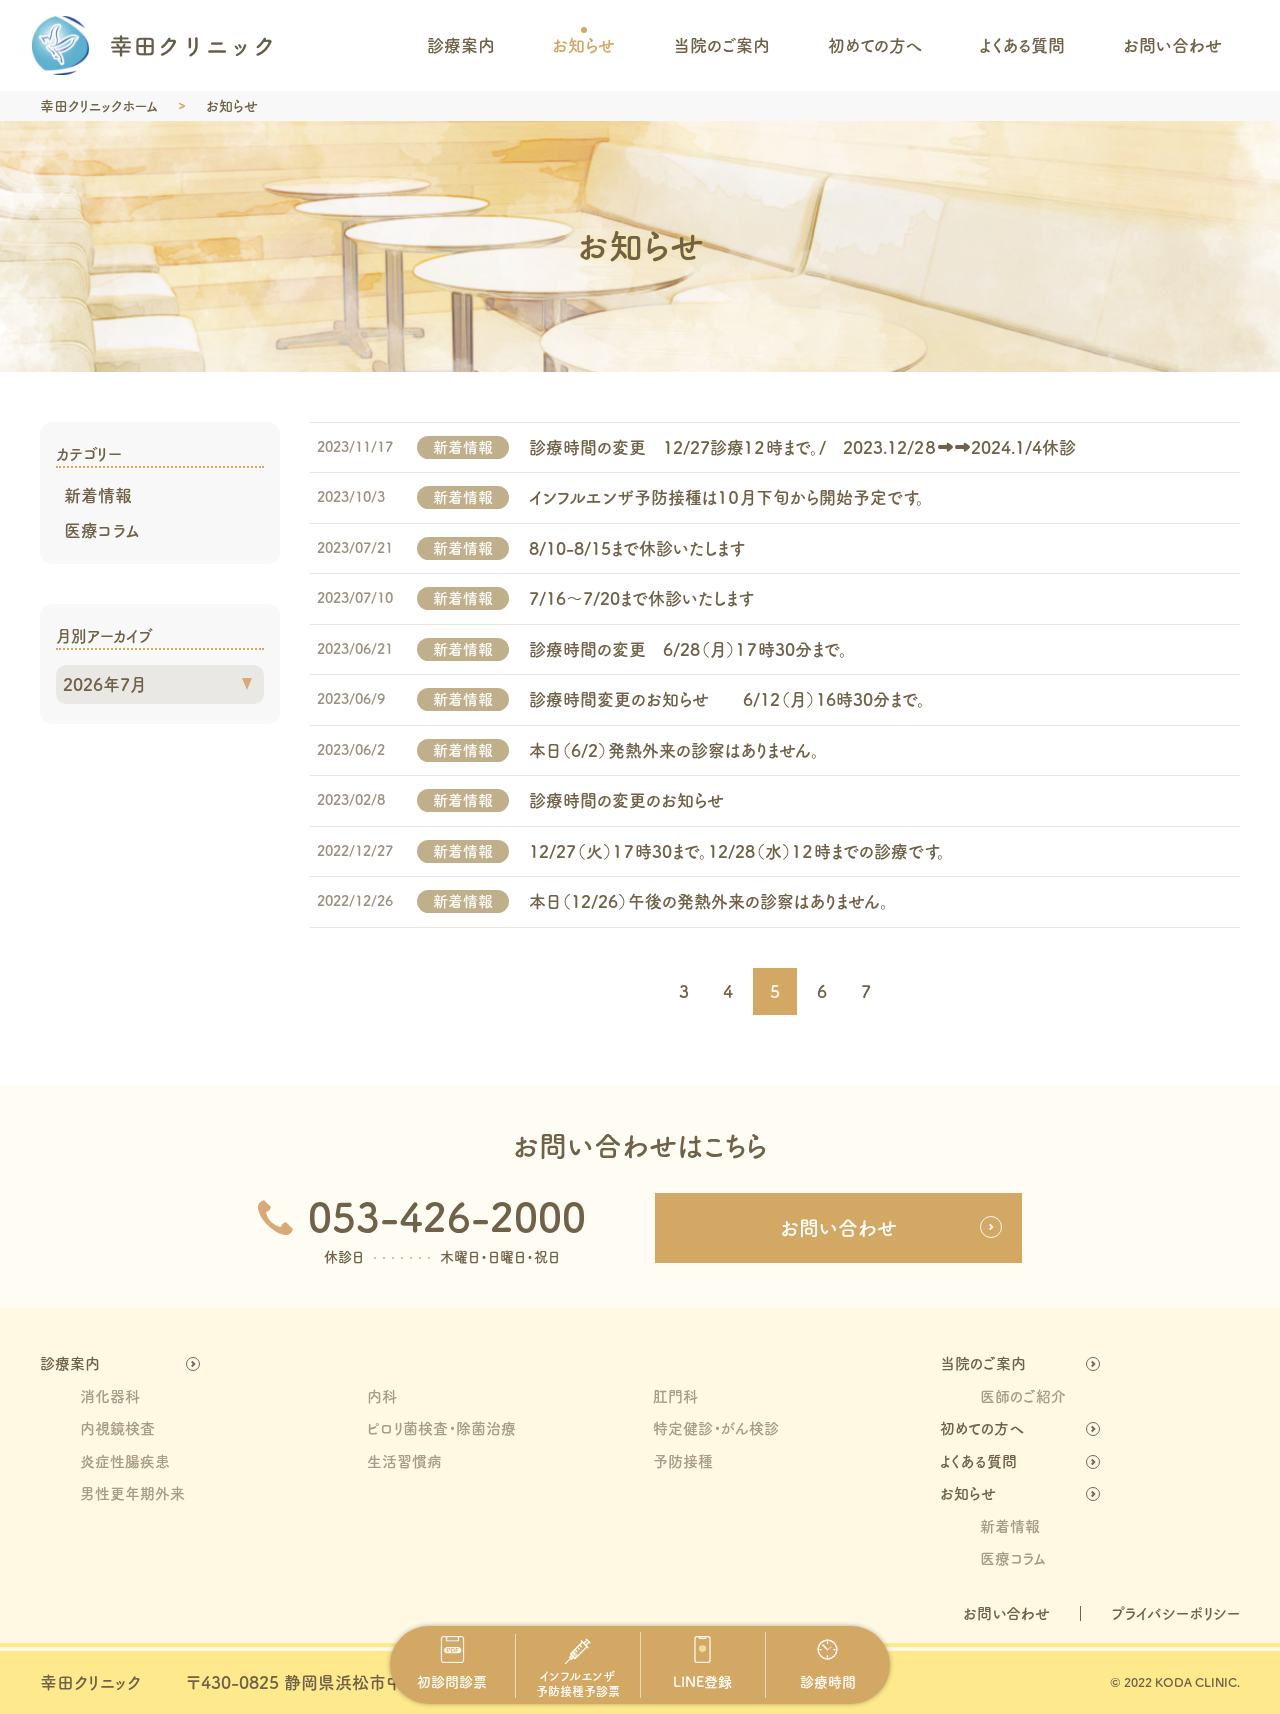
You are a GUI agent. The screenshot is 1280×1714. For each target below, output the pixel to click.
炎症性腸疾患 (125, 1461)
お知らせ (583, 45)
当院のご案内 (721, 45)
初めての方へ (875, 45)
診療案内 (461, 45)
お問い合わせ (1172, 45)
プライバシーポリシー (1175, 1613)
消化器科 (110, 1396)
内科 (382, 1396)
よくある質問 (1022, 45)
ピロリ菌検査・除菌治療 (441, 1428)
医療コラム (102, 530)
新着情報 (98, 495)
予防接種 (683, 1461)
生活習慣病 (404, 1461)
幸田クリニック (90, 1682)
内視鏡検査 (117, 1428)
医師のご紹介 (1023, 1396)
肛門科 (675, 1396)
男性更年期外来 (132, 1493)
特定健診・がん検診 (716, 1428)
